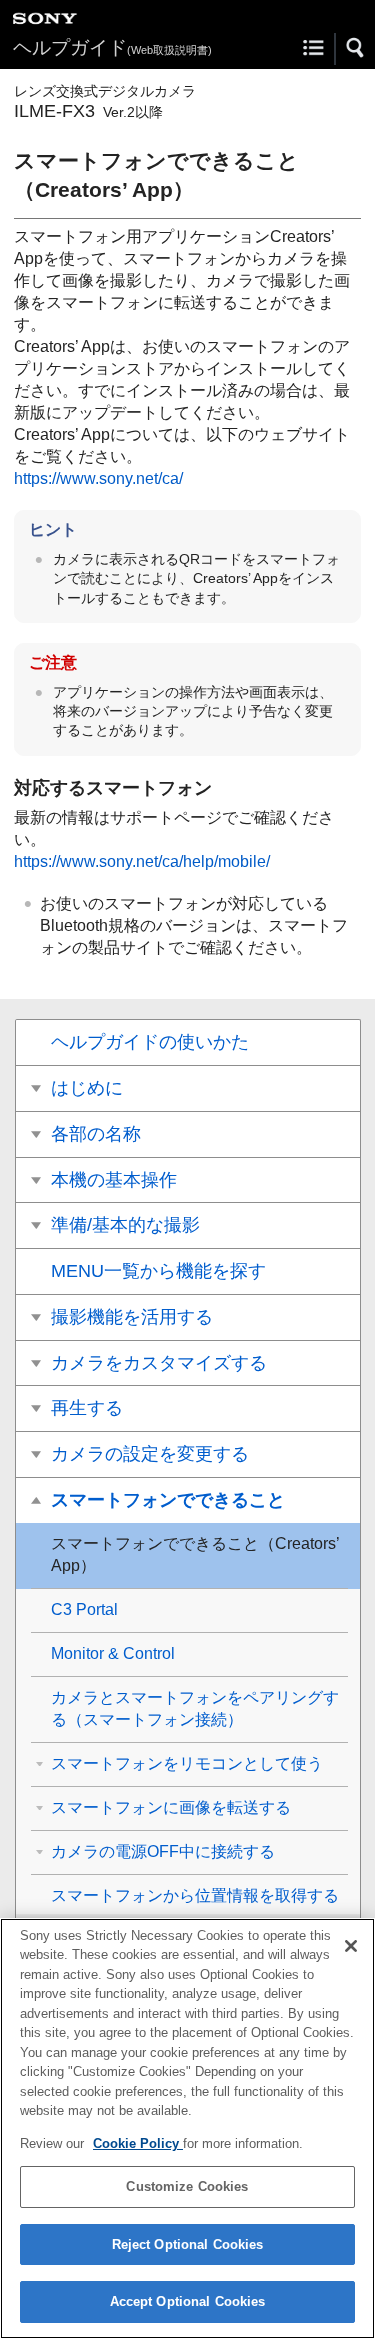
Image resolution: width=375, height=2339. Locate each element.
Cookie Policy (138, 2143)
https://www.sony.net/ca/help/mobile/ (142, 861)
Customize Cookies (187, 2186)
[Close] (351, 1946)
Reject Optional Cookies (188, 2244)
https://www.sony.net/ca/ (98, 478)
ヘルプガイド (112, 47)
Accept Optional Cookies (188, 2301)
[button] (356, 48)
